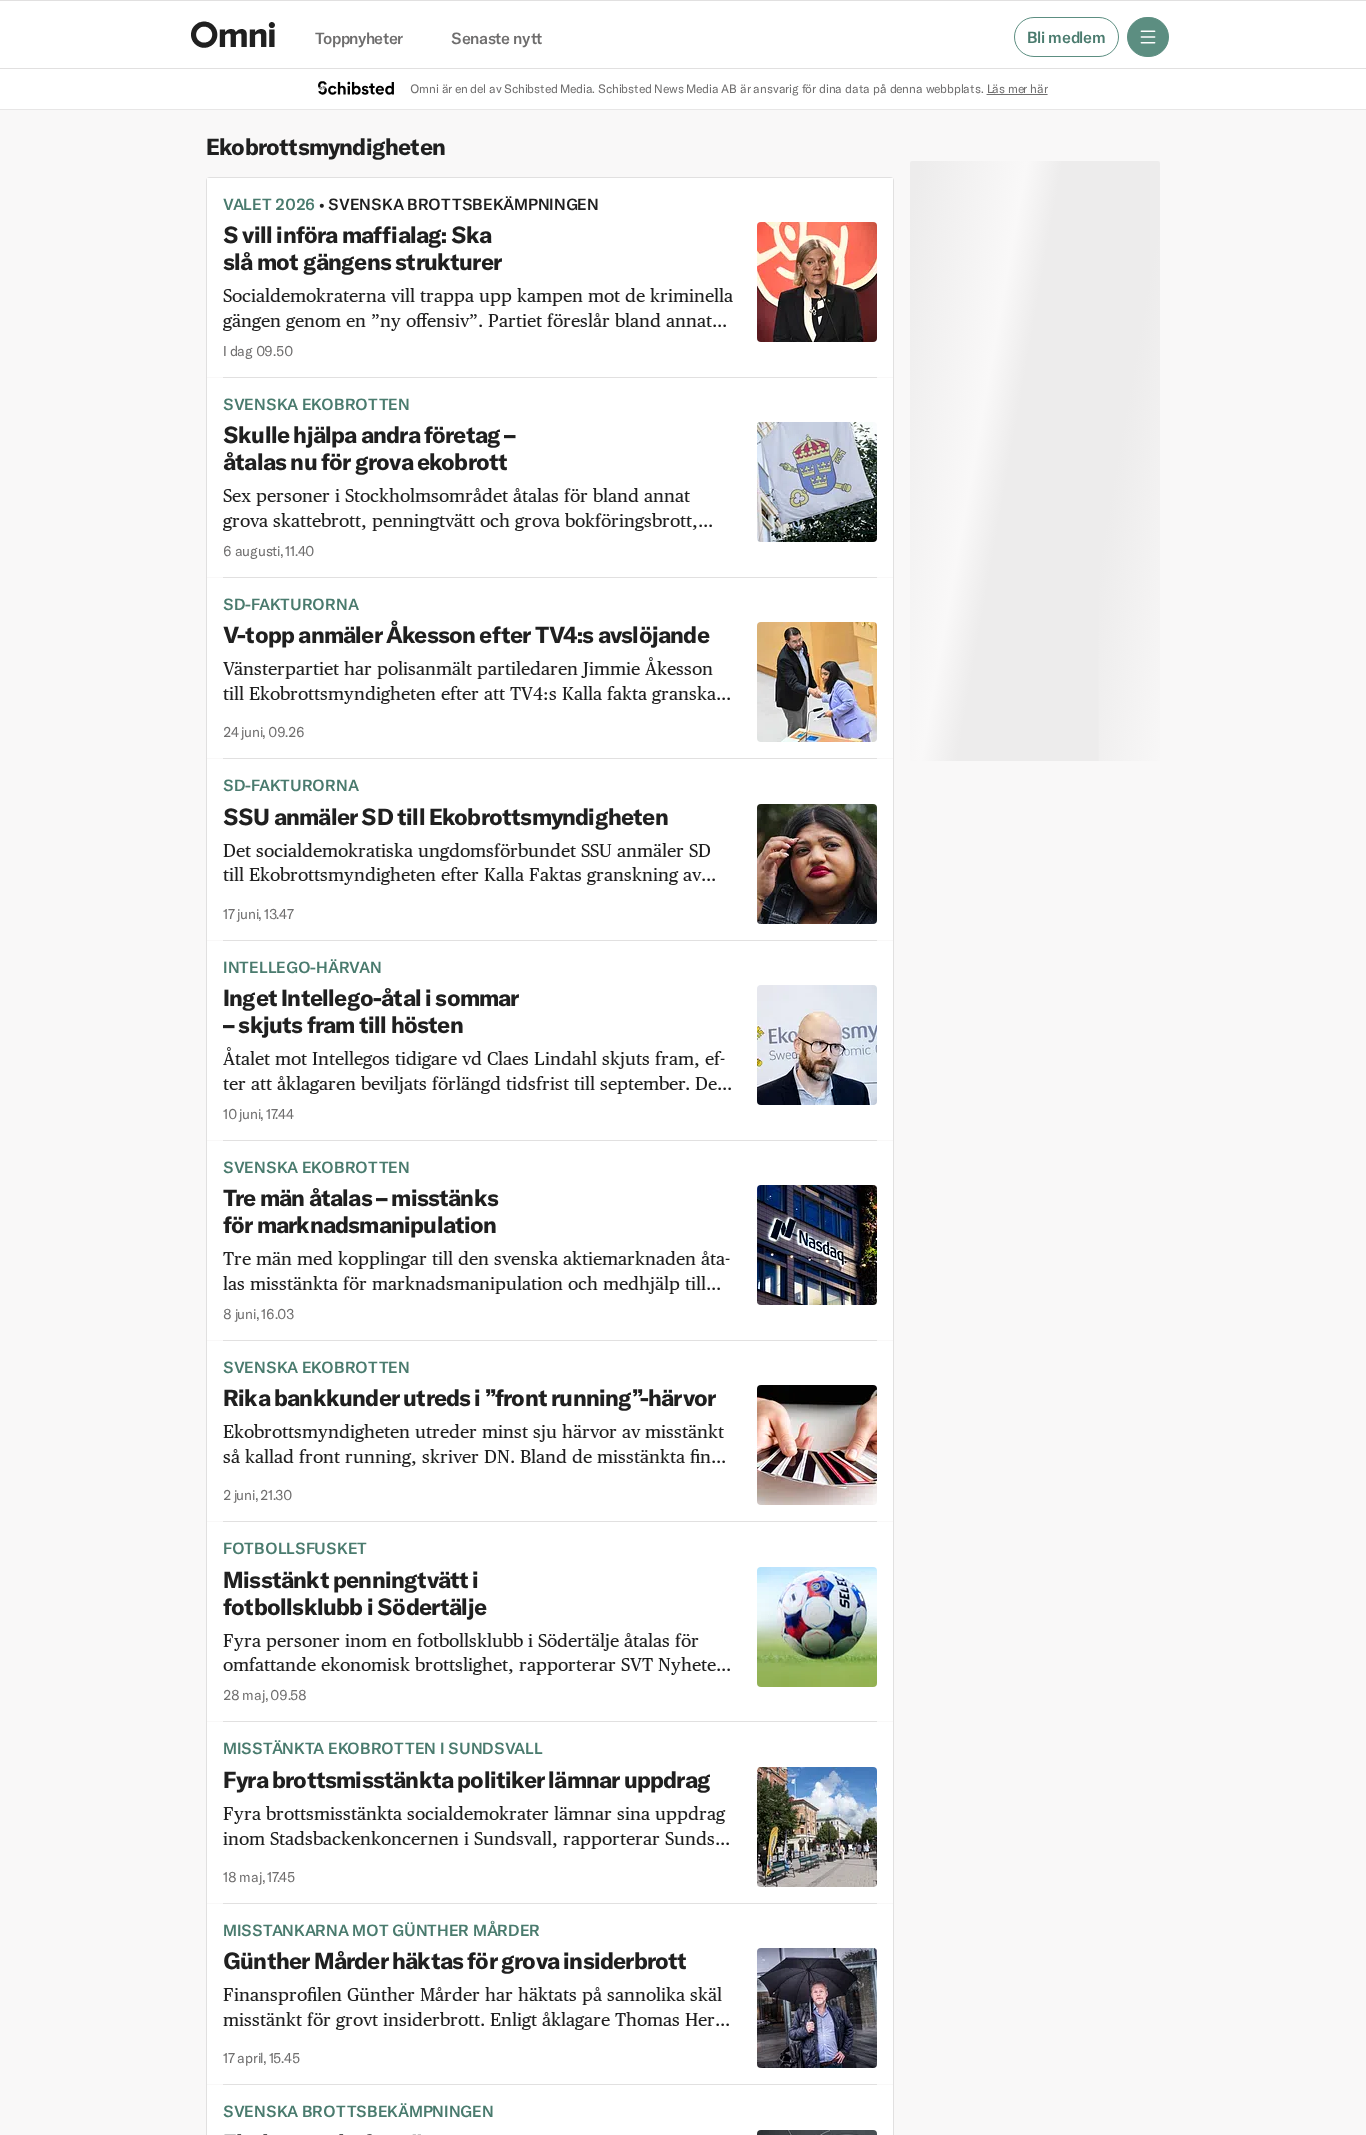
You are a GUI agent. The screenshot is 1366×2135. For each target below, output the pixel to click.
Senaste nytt (496, 39)
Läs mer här (1017, 88)
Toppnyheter (359, 39)
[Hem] (233, 34)
